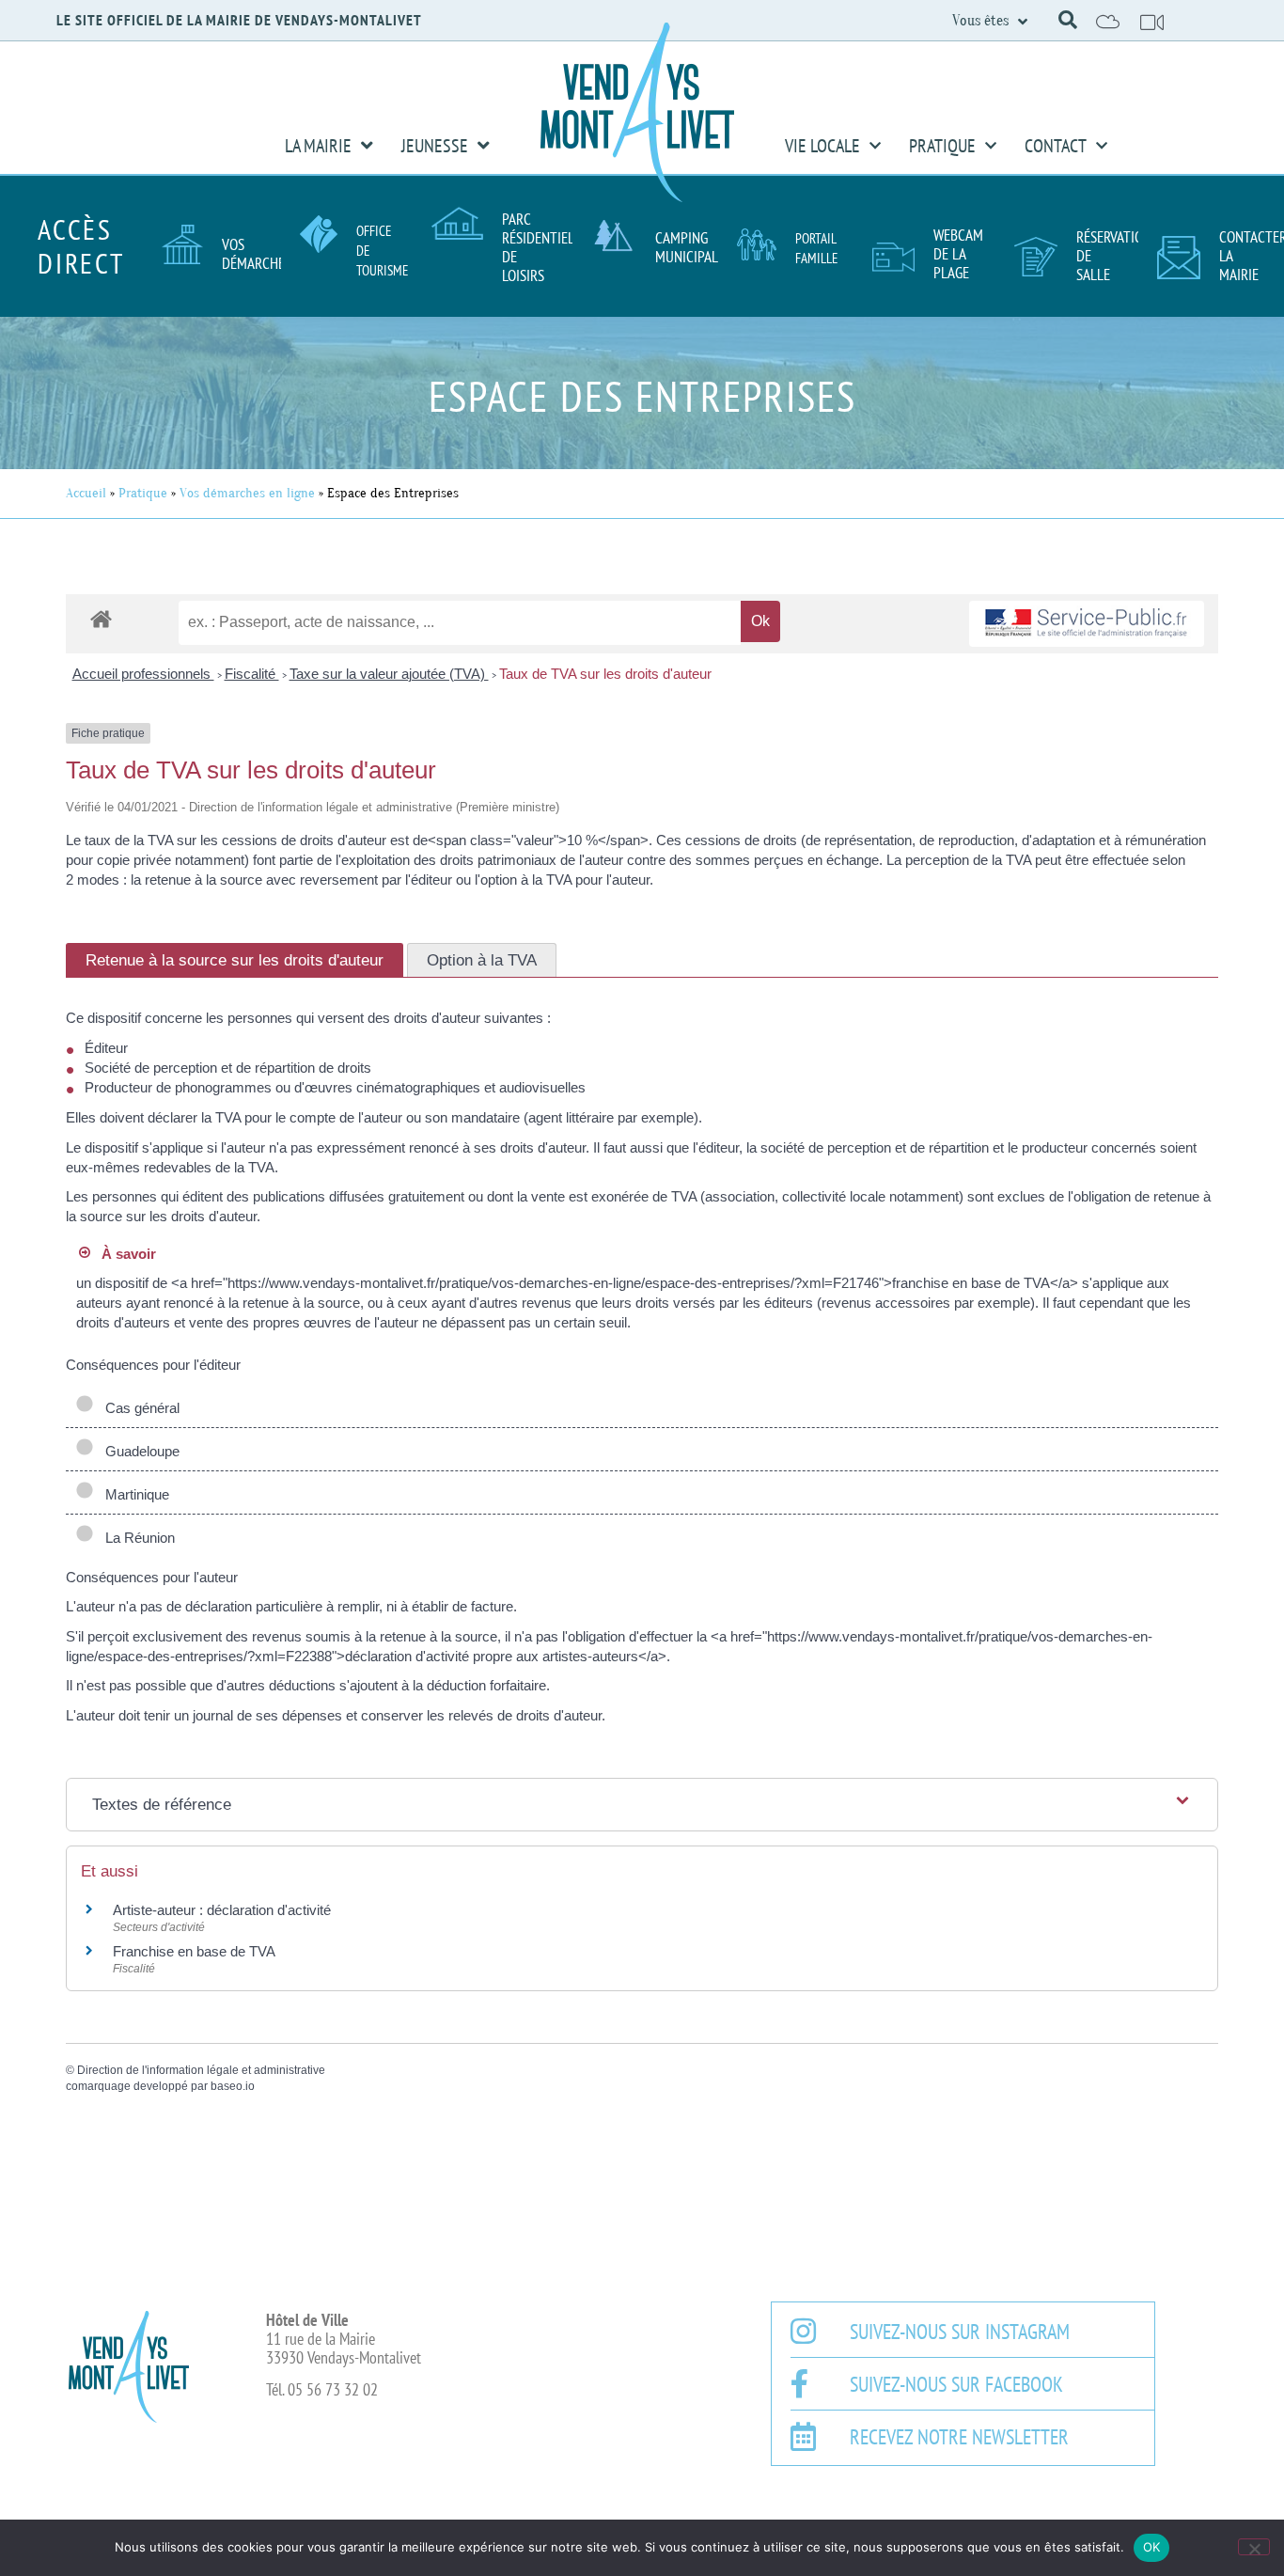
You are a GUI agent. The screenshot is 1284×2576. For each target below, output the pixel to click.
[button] (1068, 20)
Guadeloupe (139, 1451)
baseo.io (233, 2086)
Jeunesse (435, 146)
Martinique (133, 1494)
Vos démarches (257, 254)
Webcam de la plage (958, 254)
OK (1152, 2547)
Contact (1056, 146)
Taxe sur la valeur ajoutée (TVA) (389, 674)
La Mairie (318, 146)
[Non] (1254, 2547)
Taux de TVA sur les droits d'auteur (605, 674)
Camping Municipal (687, 247)
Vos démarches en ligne (247, 493)
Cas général (139, 1408)
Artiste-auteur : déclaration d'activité (222, 1910)
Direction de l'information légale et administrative (201, 2070)
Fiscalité (252, 674)
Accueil (86, 493)
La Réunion (136, 1538)
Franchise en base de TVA (194, 1951)
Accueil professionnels (143, 674)
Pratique (942, 146)
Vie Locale (822, 146)
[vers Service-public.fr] (1087, 624)
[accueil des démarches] (101, 618)
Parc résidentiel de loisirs (538, 247)
